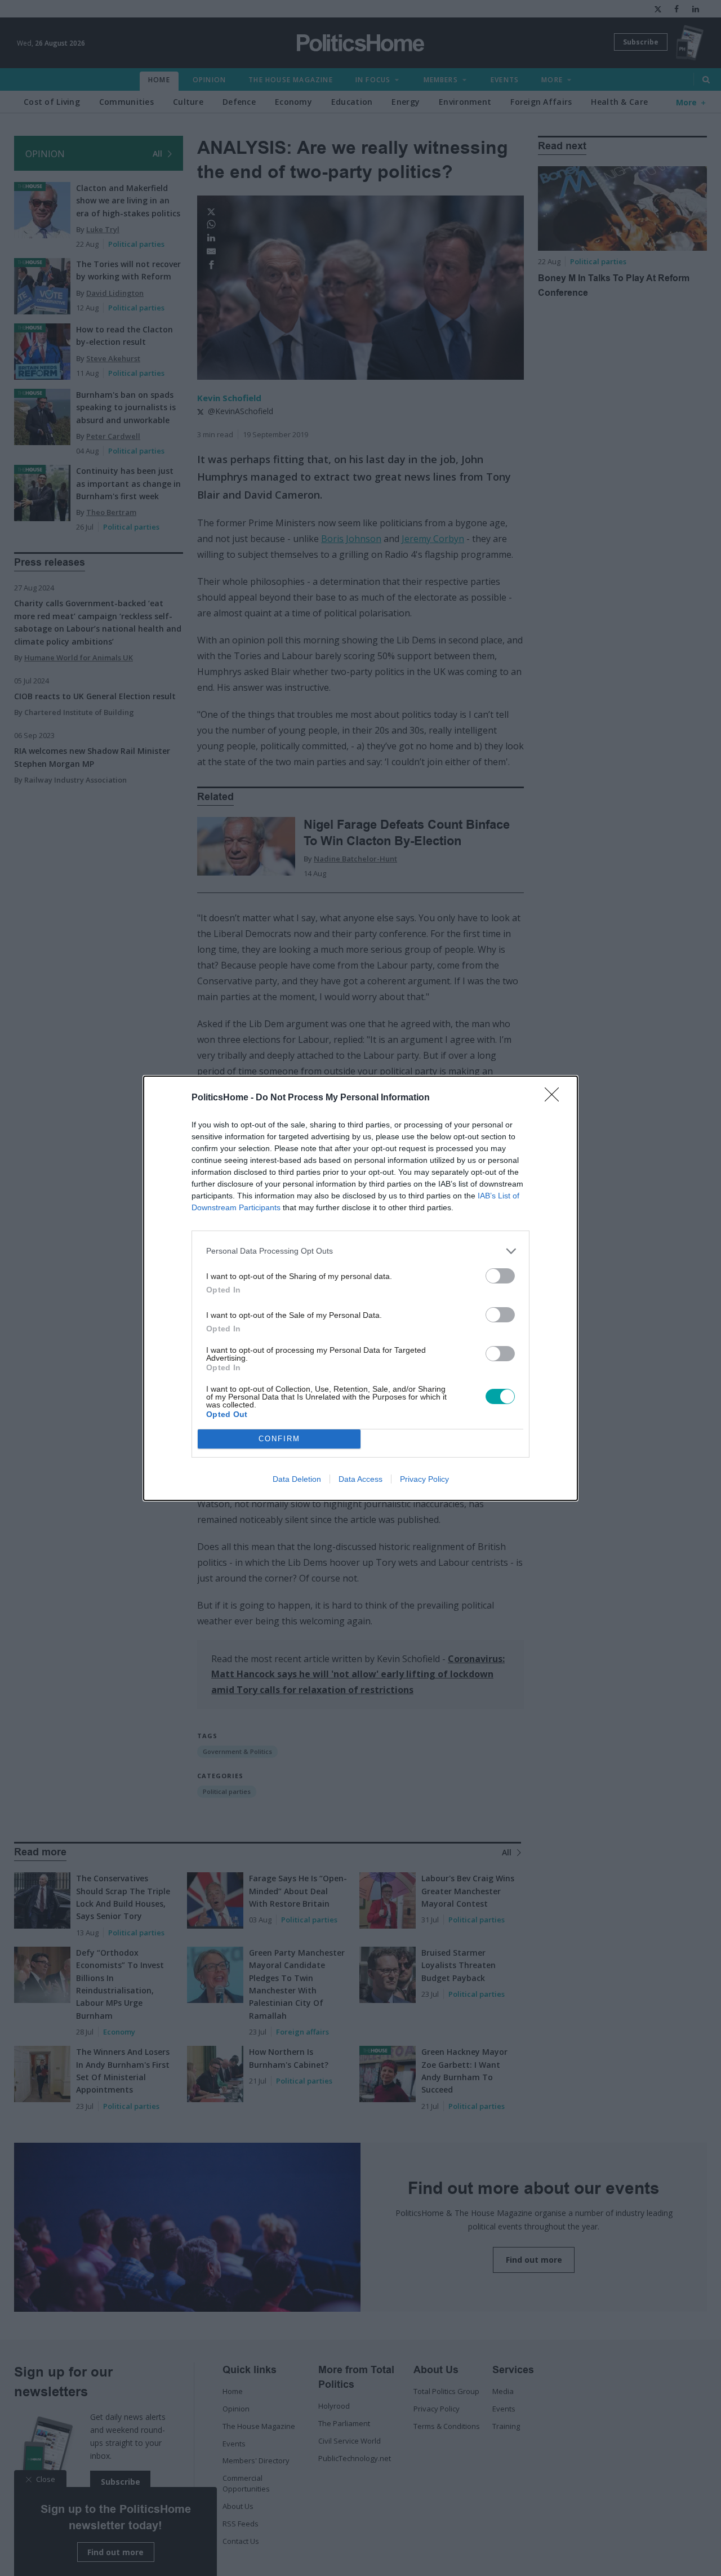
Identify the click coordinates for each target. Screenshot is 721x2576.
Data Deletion (297, 1479)
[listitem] (360, 1251)
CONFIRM (279, 1439)
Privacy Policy (424, 1479)
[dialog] (360, 1288)
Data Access (360, 1479)
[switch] (500, 1276)
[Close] (555, 1098)
